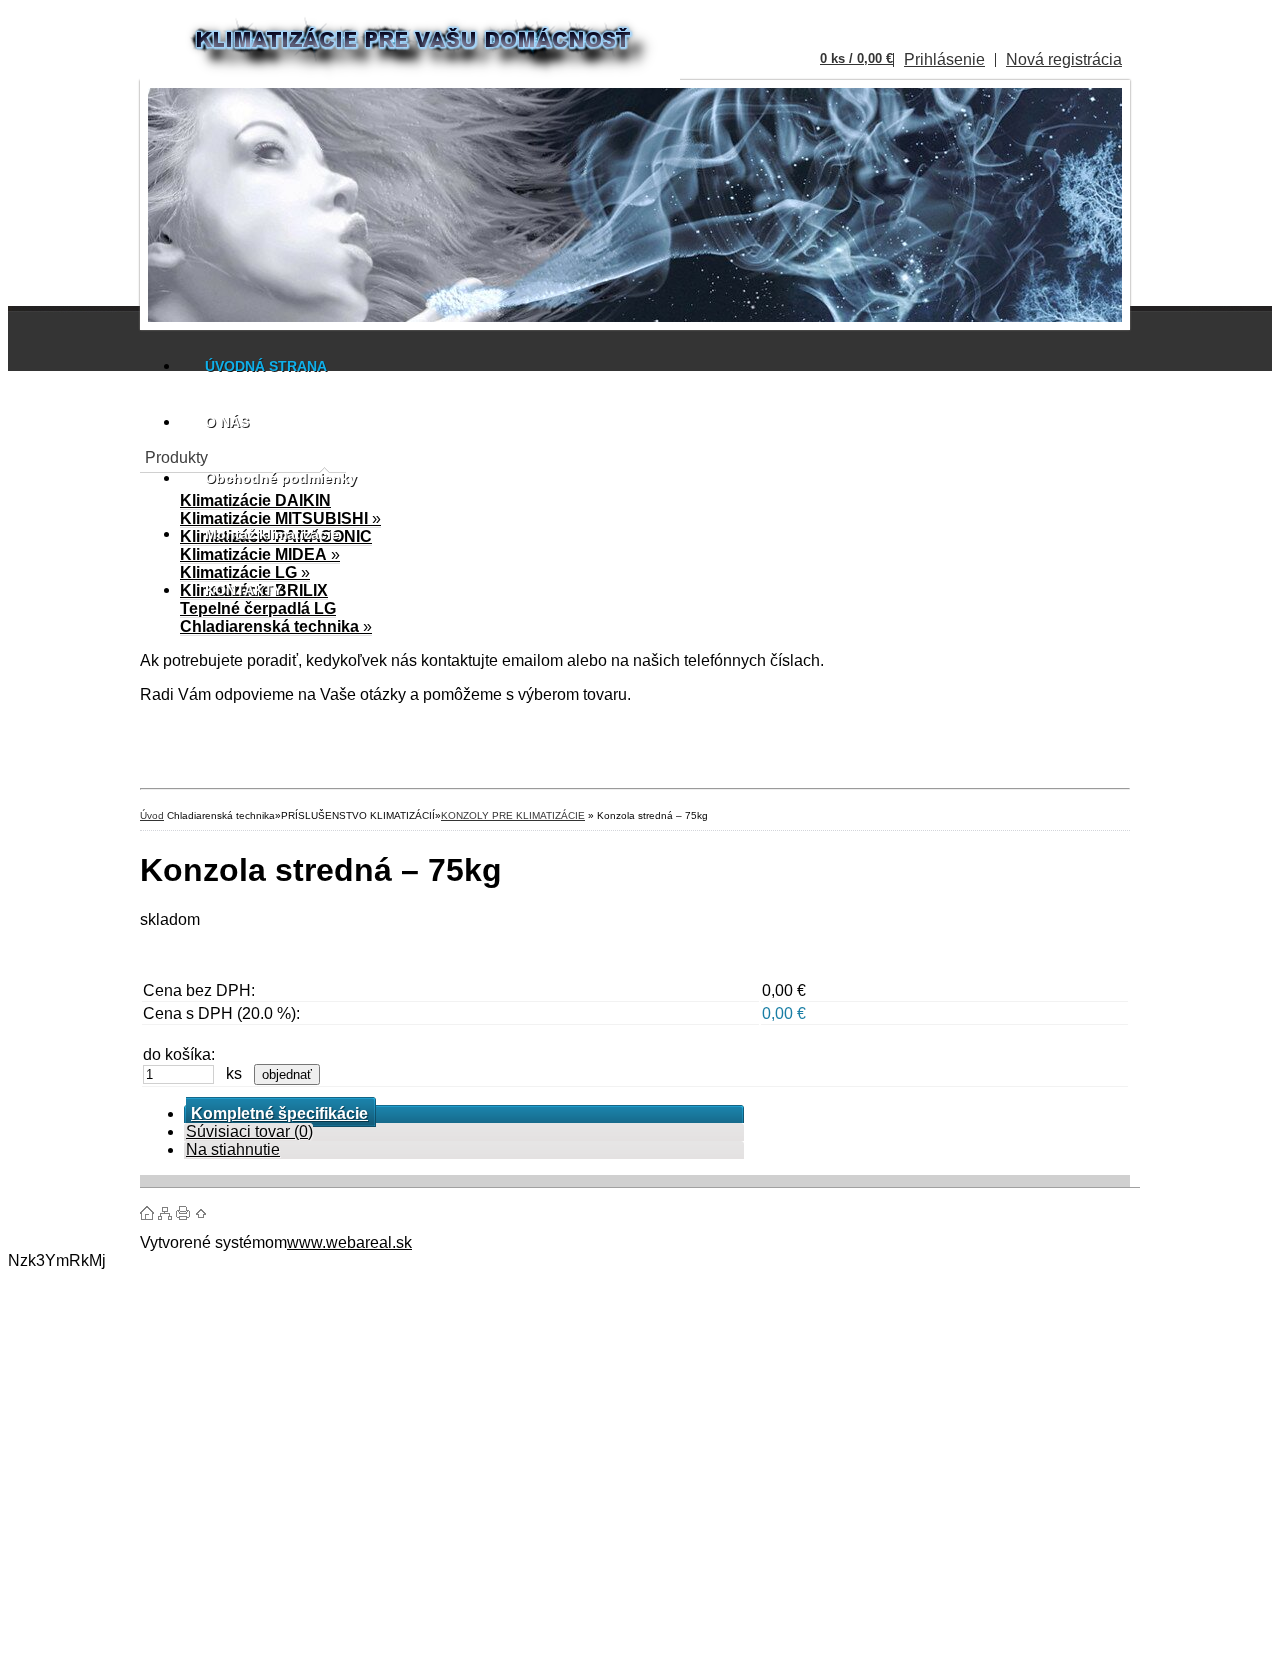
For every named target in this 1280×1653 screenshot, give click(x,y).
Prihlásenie (944, 59)
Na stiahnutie (233, 1149)
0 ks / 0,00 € (856, 58)
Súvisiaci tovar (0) (249, 1131)
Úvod (152, 815)
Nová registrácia (1064, 59)
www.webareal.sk (349, 1242)
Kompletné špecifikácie (279, 1113)
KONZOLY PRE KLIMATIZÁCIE (513, 815)
